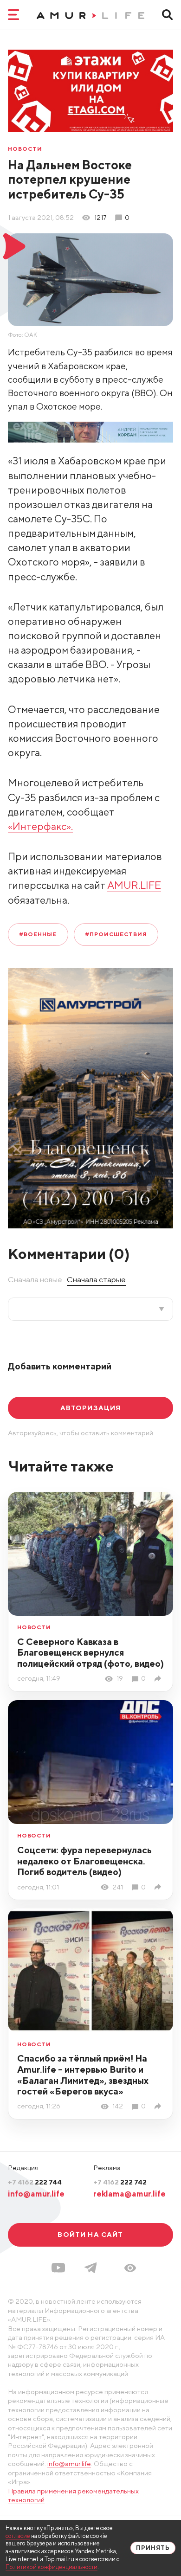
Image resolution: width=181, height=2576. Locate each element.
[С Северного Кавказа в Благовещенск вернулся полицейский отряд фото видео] (159, 1679)
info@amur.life (36, 2194)
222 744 (35, 2182)
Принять (153, 2548)
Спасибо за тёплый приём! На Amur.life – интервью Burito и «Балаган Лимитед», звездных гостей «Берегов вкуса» (83, 2075)
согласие (18, 2536)
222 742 (120, 2182)
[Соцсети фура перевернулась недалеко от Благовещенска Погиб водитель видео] (159, 1887)
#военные (38, 934)
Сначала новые (35, 1279)
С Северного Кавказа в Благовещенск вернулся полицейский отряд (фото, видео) (90, 1653)
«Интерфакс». (40, 826)
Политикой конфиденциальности (52, 2567)
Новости (25, 149)
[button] (130, 2268)
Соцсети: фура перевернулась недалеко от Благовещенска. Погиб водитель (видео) (84, 1861)
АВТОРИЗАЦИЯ (91, 1408)
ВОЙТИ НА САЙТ (90, 2234)
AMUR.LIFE (134, 885)
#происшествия (116, 934)
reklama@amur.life (129, 2194)
